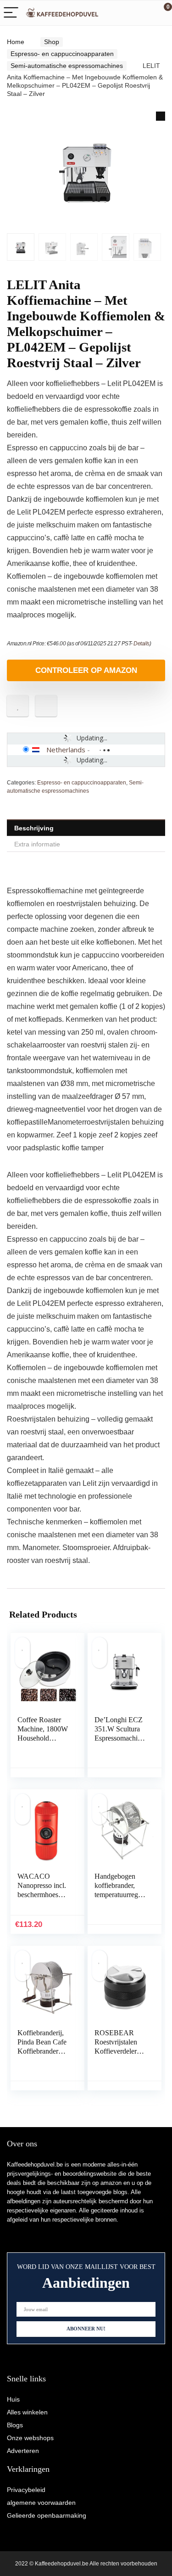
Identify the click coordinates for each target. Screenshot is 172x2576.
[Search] (124, 13)
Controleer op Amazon (86, 670)
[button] (161, 116)
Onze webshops (30, 2438)
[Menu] (11, 13)
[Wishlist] (143, 13)
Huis (13, 2399)
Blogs (15, 2425)
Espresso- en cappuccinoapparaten (62, 54)
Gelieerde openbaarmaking (47, 2515)
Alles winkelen (27, 2412)
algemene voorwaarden (41, 2503)
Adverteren (23, 2451)
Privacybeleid (26, 2490)
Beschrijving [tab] (34, 828)
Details (141, 644)
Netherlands (66, 750)
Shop (52, 42)
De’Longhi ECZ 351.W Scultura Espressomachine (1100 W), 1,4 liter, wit (119, 1738)
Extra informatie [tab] (37, 844)
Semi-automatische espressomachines (67, 66)
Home (16, 42)
